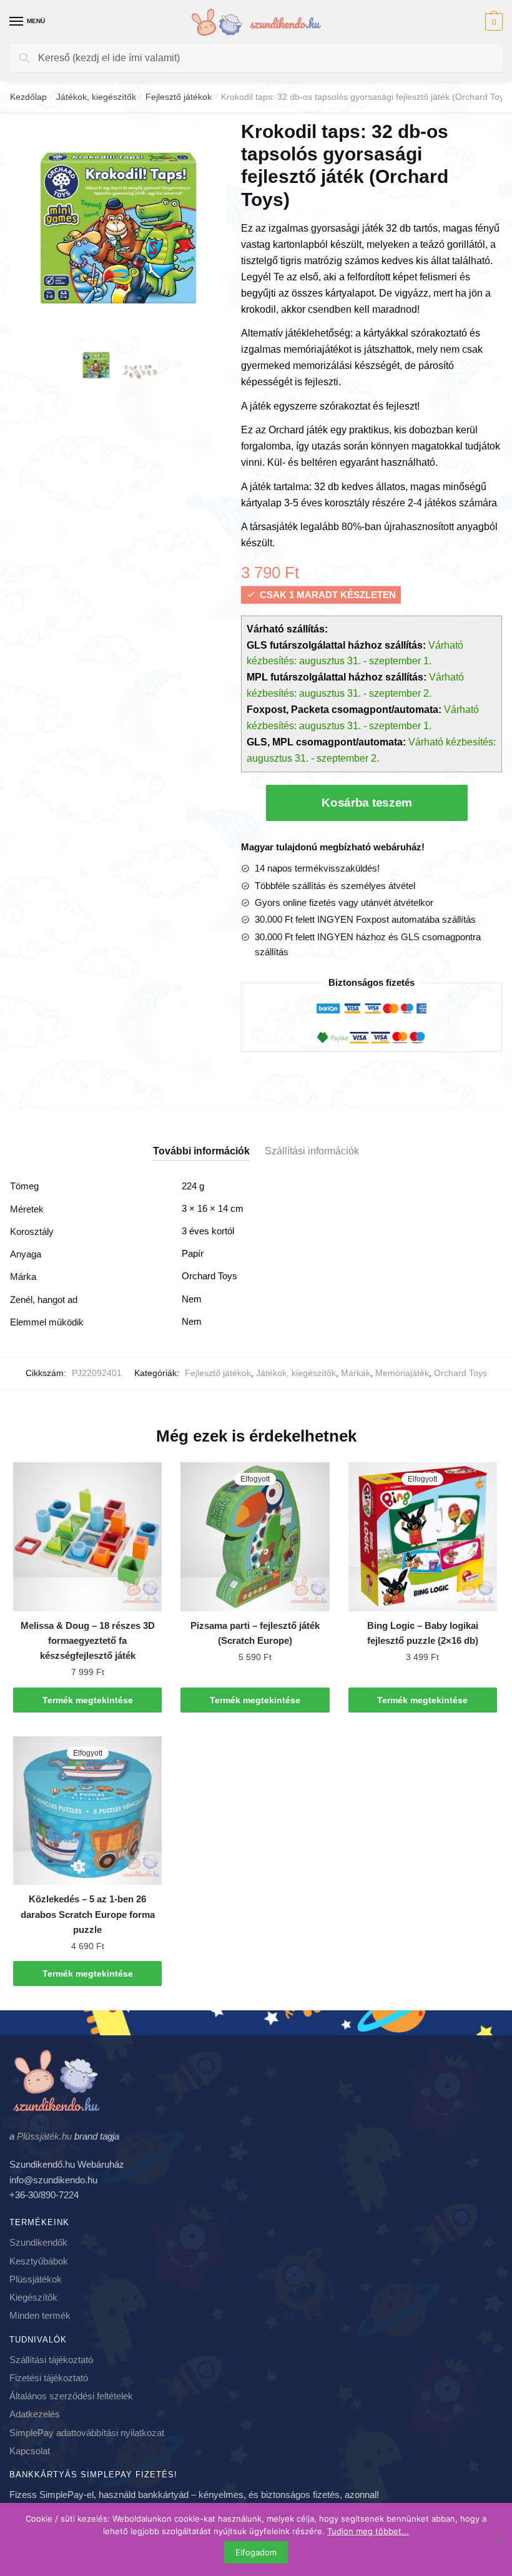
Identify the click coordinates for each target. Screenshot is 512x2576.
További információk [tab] (201, 1151)
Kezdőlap (28, 97)
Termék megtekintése (88, 1700)
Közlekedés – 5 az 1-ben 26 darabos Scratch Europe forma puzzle (88, 1914)
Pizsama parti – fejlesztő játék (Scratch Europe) (255, 1633)
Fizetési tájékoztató (49, 2378)
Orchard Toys (460, 1373)
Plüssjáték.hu (44, 2136)
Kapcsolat (30, 2451)
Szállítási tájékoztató (51, 2360)
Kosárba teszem (367, 803)
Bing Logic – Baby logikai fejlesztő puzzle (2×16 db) (423, 1633)
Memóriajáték (402, 1373)
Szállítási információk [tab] (312, 1151)
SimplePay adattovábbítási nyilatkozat (87, 2433)
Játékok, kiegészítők (96, 97)
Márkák (356, 1373)
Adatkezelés (35, 2414)
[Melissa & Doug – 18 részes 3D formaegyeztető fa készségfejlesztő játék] (87, 1536)
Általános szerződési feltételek (71, 2396)
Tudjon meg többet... (368, 2531)
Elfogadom (256, 2552)
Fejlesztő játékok (179, 97)
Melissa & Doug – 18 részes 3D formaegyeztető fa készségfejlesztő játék (88, 1641)
